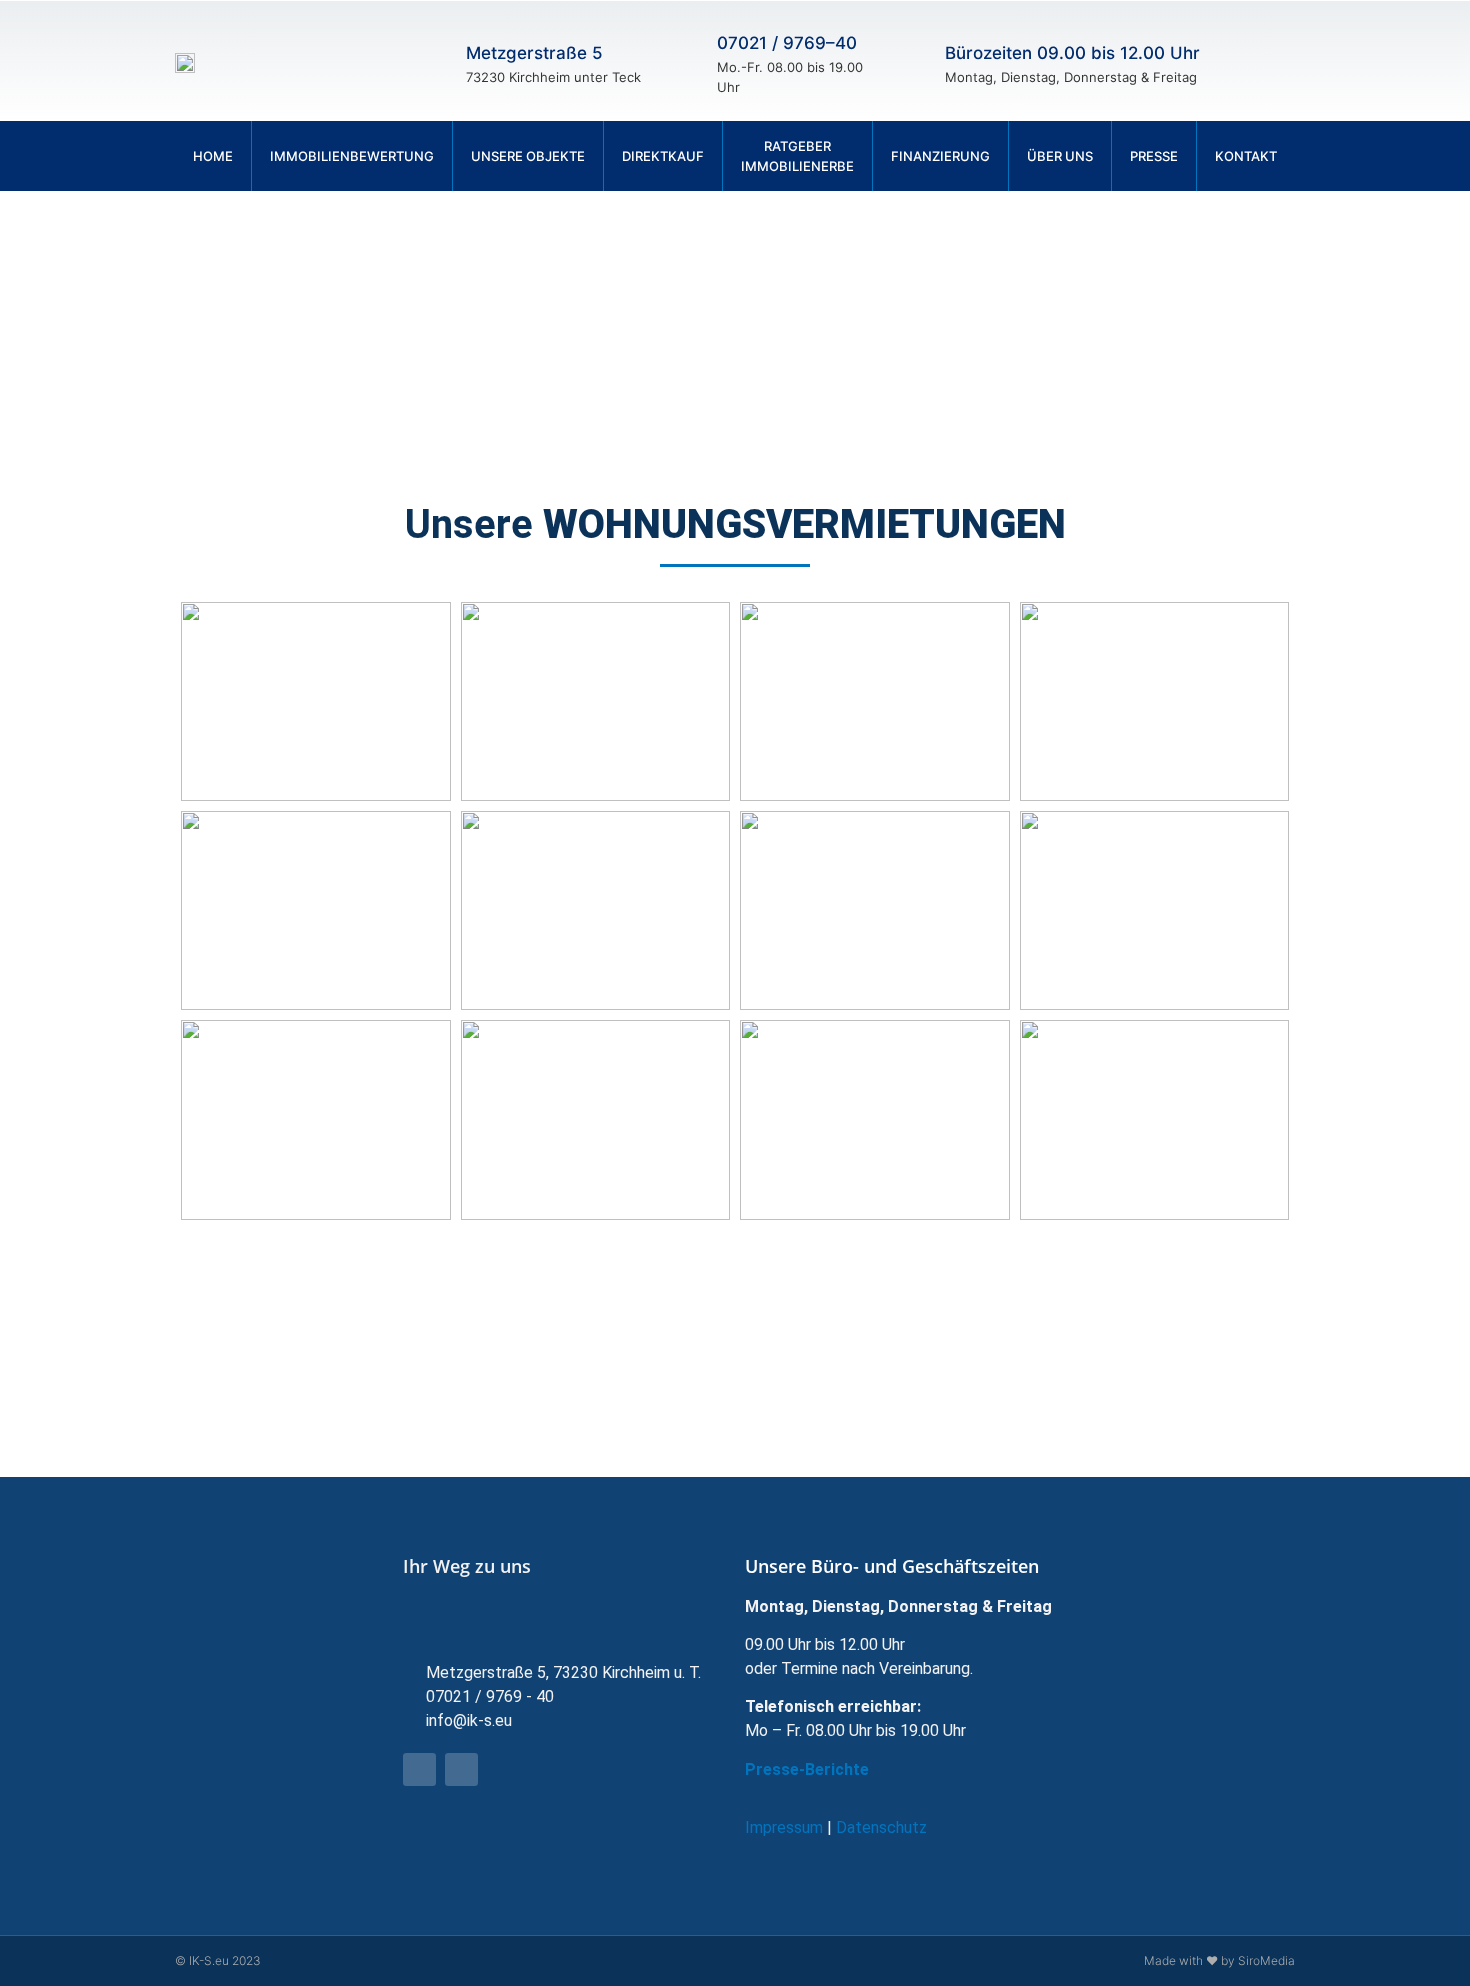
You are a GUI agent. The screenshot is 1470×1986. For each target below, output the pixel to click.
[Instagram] (1290, 61)
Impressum (784, 1827)
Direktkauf (663, 156)
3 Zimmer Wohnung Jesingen (315, 701)
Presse (1154, 156)
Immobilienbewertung (352, 156)
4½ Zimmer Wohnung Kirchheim (315, 910)
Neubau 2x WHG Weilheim (1154, 1328)
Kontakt (1246, 156)
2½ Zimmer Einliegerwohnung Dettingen (874, 1119)
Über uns (1060, 156)
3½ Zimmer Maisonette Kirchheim (595, 701)
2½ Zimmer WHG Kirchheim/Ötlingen (315, 1119)
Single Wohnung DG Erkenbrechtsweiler (875, 701)
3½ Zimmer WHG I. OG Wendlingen (595, 1119)
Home (213, 156)
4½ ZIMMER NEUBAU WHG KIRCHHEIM (1154, 701)
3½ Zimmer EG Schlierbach (875, 1328)
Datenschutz (881, 1827)
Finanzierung (940, 156)
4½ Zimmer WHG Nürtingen (1154, 1119)
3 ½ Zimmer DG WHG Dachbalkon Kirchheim (315, 1328)
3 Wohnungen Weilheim (595, 1328)
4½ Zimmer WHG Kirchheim (1154, 910)
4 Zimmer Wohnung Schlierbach (874, 910)
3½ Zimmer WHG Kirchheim (595, 910)
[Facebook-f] (1255, 61)
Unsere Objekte (528, 156)
